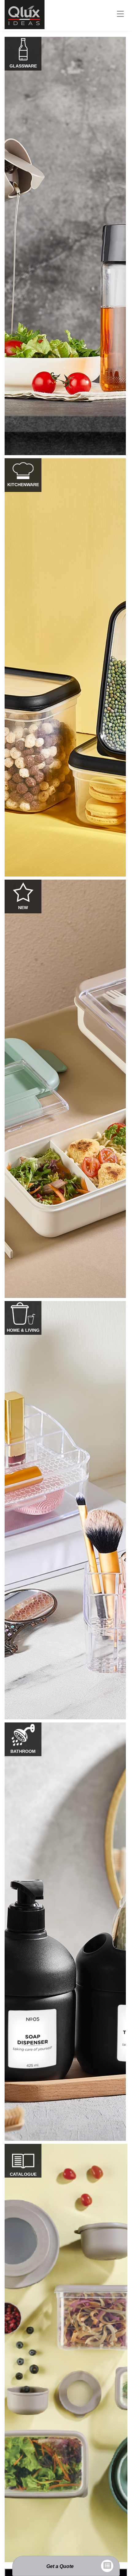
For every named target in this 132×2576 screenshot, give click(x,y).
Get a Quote (60, 2566)
